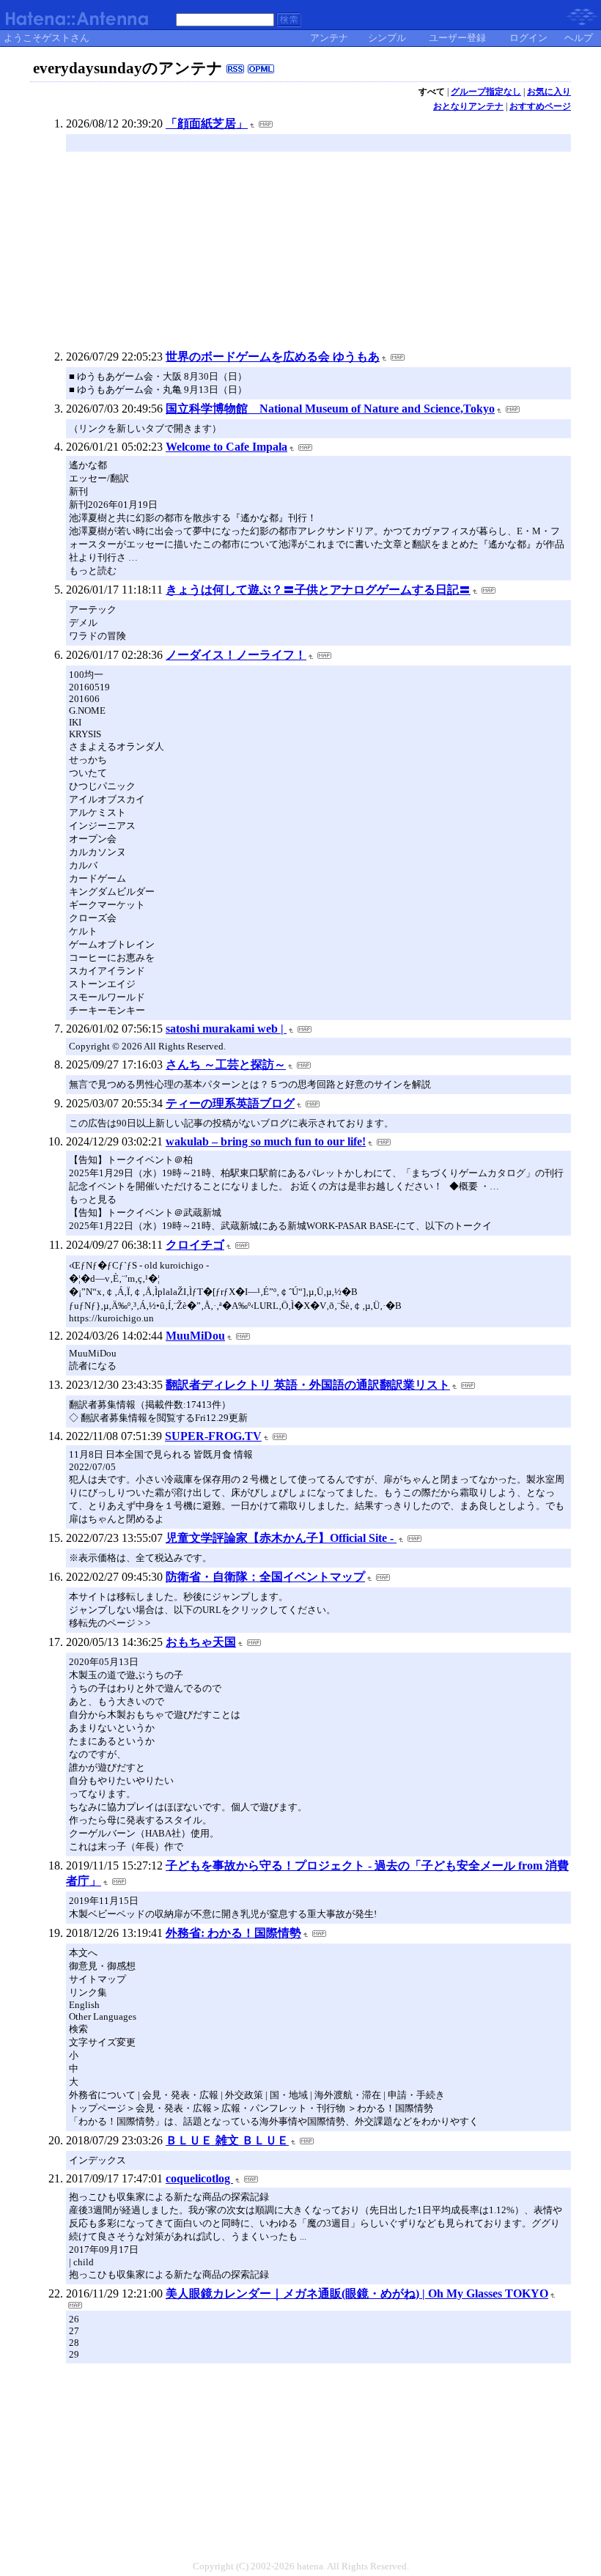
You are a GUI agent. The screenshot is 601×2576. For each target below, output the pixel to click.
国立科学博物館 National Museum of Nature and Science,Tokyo (330, 409)
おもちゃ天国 (201, 1642)
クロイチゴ (195, 1245)
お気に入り (549, 92)
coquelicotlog (199, 2178)
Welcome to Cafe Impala (226, 447)
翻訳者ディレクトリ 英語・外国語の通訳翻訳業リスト (308, 1385)
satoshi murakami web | (226, 1029)
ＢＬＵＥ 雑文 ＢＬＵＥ (227, 2140)
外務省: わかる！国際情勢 (233, 1933)
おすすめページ (540, 106)
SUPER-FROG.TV (213, 1436)
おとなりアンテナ (468, 106)
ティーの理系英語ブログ (230, 1103)
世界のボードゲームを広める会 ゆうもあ (273, 357)
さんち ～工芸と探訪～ (226, 1064)
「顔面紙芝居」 (207, 123)
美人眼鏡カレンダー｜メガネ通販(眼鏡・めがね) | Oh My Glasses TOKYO (357, 2293)
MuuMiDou (195, 1336)
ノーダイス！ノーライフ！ (236, 655)
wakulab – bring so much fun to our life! (266, 1141)
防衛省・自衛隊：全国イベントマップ (265, 1577)
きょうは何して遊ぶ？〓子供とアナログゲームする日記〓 (318, 590)
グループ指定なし (486, 92)
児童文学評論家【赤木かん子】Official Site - (281, 1538)
